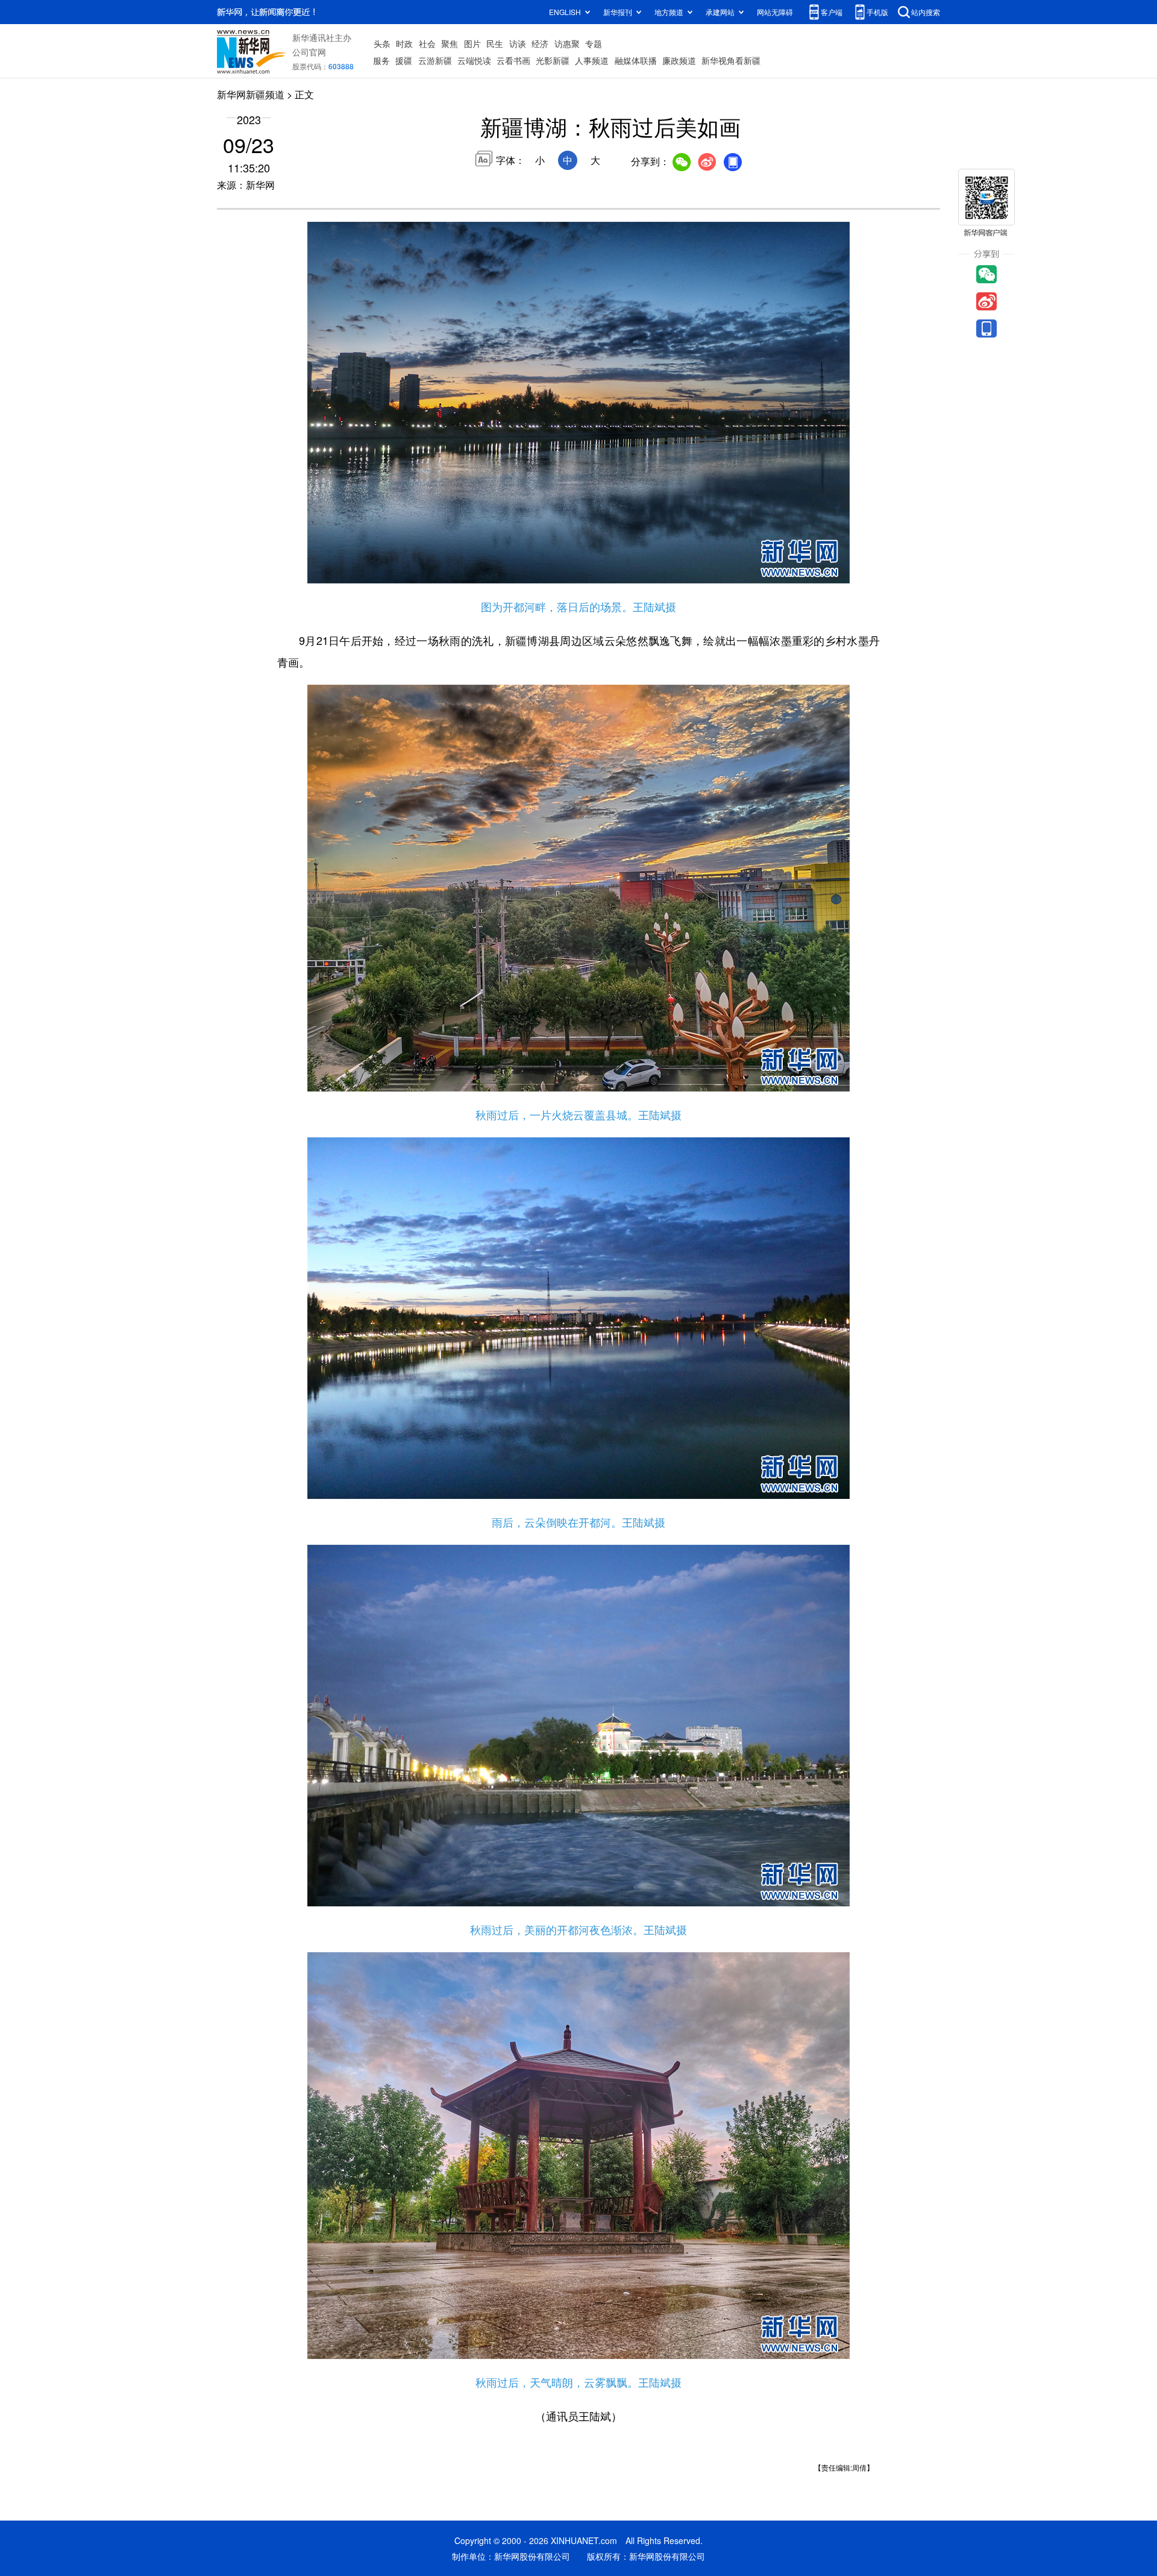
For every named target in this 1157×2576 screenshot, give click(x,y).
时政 (404, 43)
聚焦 (450, 43)
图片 (472, 43)
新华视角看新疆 (731, 60)
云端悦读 (474, 60)
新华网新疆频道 (251, 94)
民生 (495, 43)
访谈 (518, 43)
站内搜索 (926, 12)
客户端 (832, 12)
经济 (540, 43)
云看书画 (513, 60)
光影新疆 (553, 60)
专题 (594, 43)
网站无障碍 (775, 12)
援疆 (404, 60)
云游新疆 (435, 60)
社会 (427, 43)
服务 (381, 60)
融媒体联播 (636, 60)
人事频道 (592, 60)
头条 (382, 43)
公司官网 (309, 52)
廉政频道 (679, 60)
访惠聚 (567, 43)
